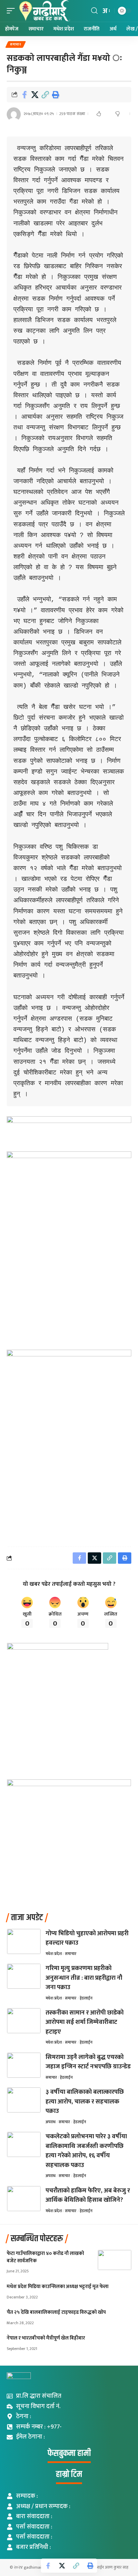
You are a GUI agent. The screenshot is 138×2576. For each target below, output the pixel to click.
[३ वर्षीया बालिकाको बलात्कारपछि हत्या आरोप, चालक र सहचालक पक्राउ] (24, 2100)
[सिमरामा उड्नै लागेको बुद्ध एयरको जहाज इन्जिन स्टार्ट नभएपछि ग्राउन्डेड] (24, 2065)
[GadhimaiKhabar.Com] (44, 11)
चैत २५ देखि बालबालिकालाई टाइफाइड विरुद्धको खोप (56, 2312)
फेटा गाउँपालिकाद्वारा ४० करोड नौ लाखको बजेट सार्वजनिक (45, 2257)
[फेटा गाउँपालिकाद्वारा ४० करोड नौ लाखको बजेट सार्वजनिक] (115, 2260)
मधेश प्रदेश (54, 1954)
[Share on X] (35, 95)
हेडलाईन (86, 1998)
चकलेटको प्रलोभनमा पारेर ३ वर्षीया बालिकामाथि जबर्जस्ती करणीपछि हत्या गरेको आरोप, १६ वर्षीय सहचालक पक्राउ (86, 2151)
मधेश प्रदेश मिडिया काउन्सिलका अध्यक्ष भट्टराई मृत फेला (58, 2287)
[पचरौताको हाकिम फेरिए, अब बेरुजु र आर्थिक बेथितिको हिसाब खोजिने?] (24, 2199)
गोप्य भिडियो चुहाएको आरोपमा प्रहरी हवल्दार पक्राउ (87, 1938)
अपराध (51, 2122)
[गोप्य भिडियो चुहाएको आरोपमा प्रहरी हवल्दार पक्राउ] (24, 1941)
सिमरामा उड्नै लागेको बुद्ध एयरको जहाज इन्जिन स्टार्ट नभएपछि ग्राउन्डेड (88, 2062)
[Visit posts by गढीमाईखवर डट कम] (14, 114)
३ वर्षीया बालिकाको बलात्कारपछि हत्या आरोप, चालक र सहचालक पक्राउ (85, 2101)
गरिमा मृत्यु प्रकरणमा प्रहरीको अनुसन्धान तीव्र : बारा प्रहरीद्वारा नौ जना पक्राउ (84, 1978)
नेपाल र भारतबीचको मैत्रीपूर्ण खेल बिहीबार (46, 2338)
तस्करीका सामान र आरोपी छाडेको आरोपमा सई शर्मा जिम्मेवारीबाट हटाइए (85, 2022)
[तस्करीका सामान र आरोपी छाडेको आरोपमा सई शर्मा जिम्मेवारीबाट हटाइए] (24, 2021)
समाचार (16, 44)
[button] (12, 11)
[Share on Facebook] (24, 95)
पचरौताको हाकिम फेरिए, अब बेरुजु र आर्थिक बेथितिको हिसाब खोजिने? (88, 2195)
